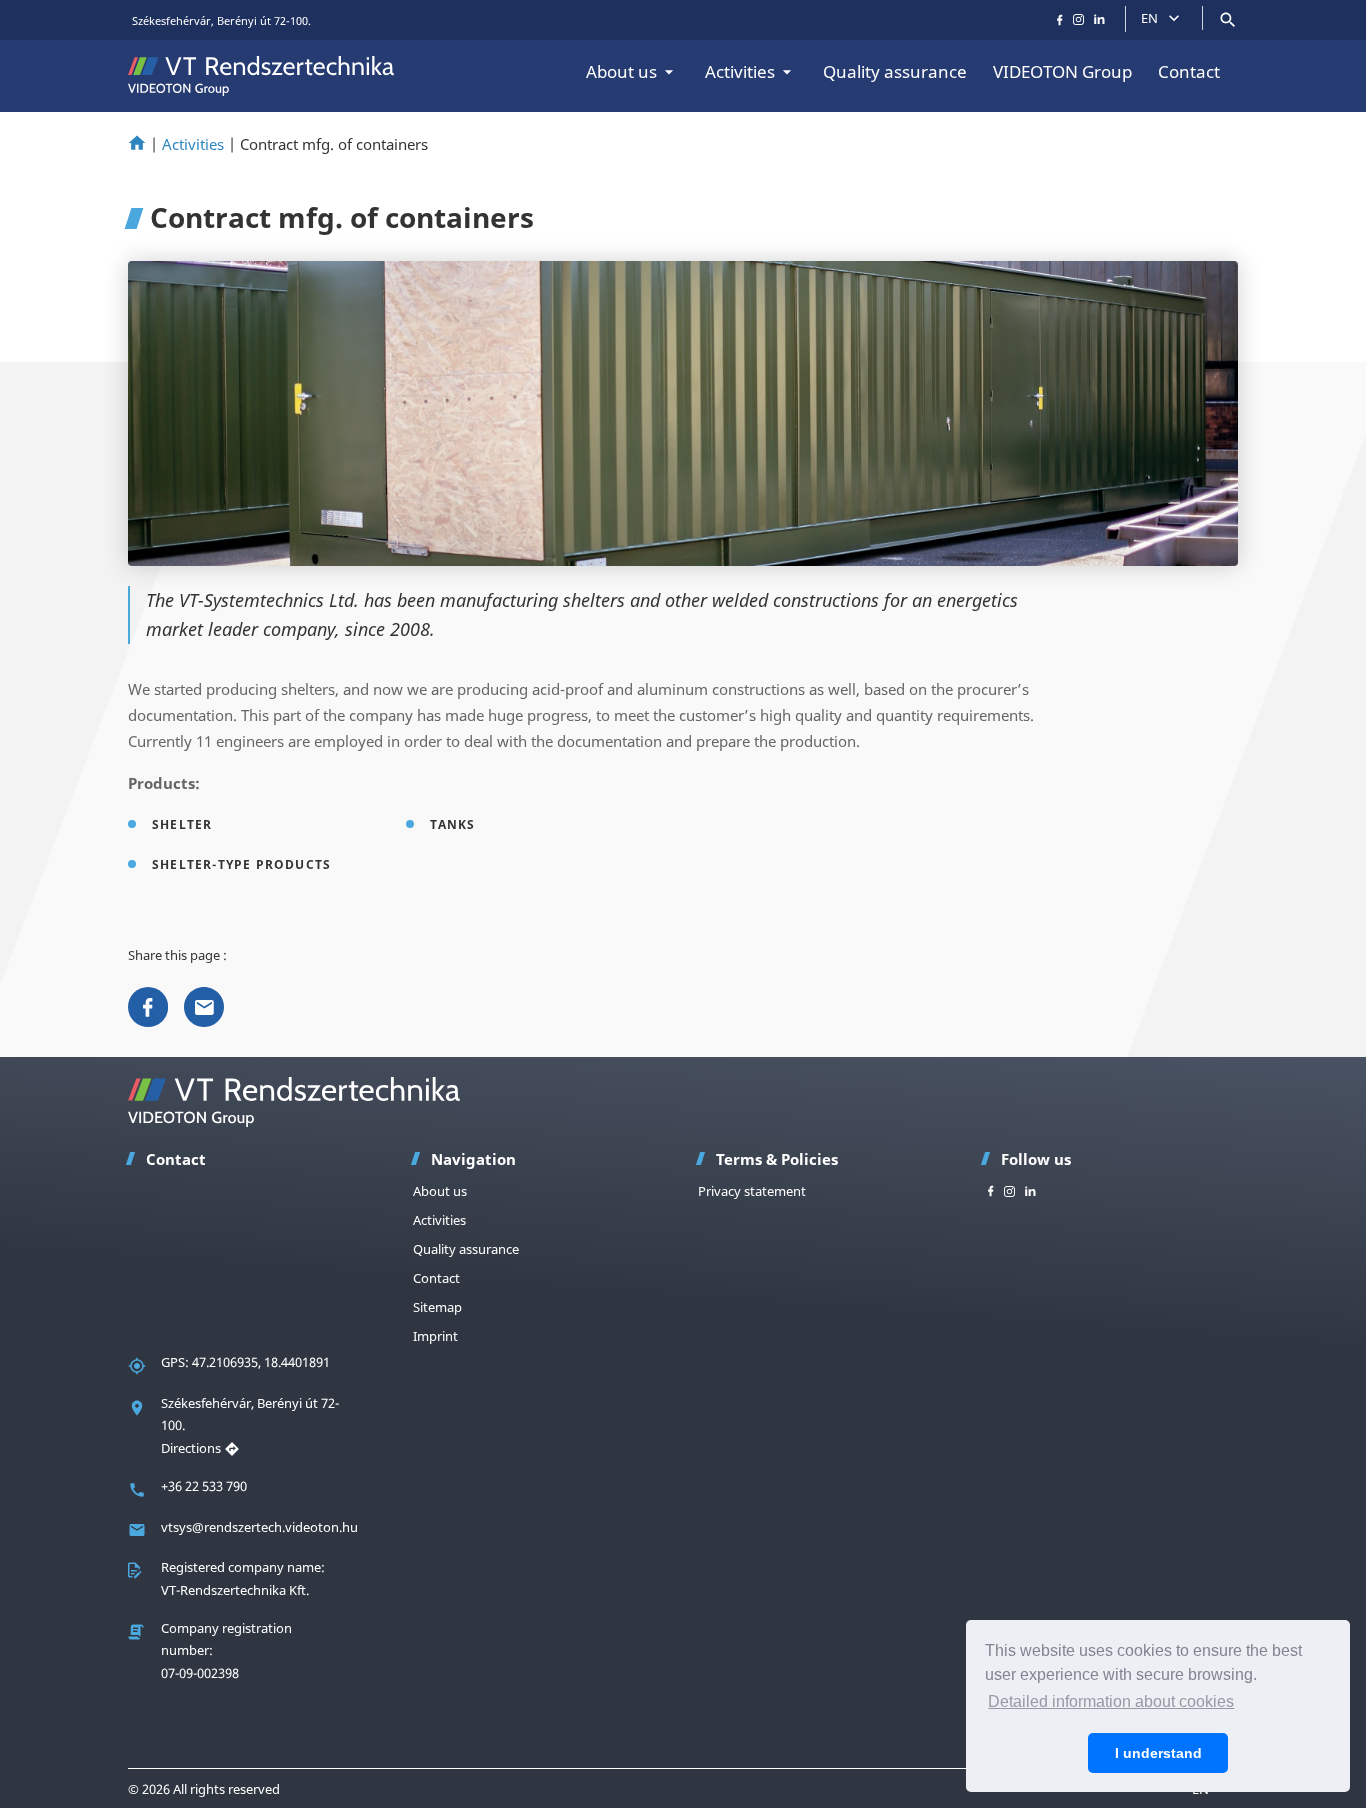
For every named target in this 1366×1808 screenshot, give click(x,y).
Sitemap (437, 1307)
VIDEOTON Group (1062, 71)
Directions (192, 1448)
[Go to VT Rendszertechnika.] (137, 144)
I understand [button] (1158, 1753)
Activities (740, 71)
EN (1149, 18)
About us (621, 71)
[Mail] (204, 1005)
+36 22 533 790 (204, 1486)
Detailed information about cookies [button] (1111, 1701)
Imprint (435, 1336)
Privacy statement (752, 1191)
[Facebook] (148, 1005)
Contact (1189, 71)
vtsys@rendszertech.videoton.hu (259, 1527)
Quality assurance (895, 71)
